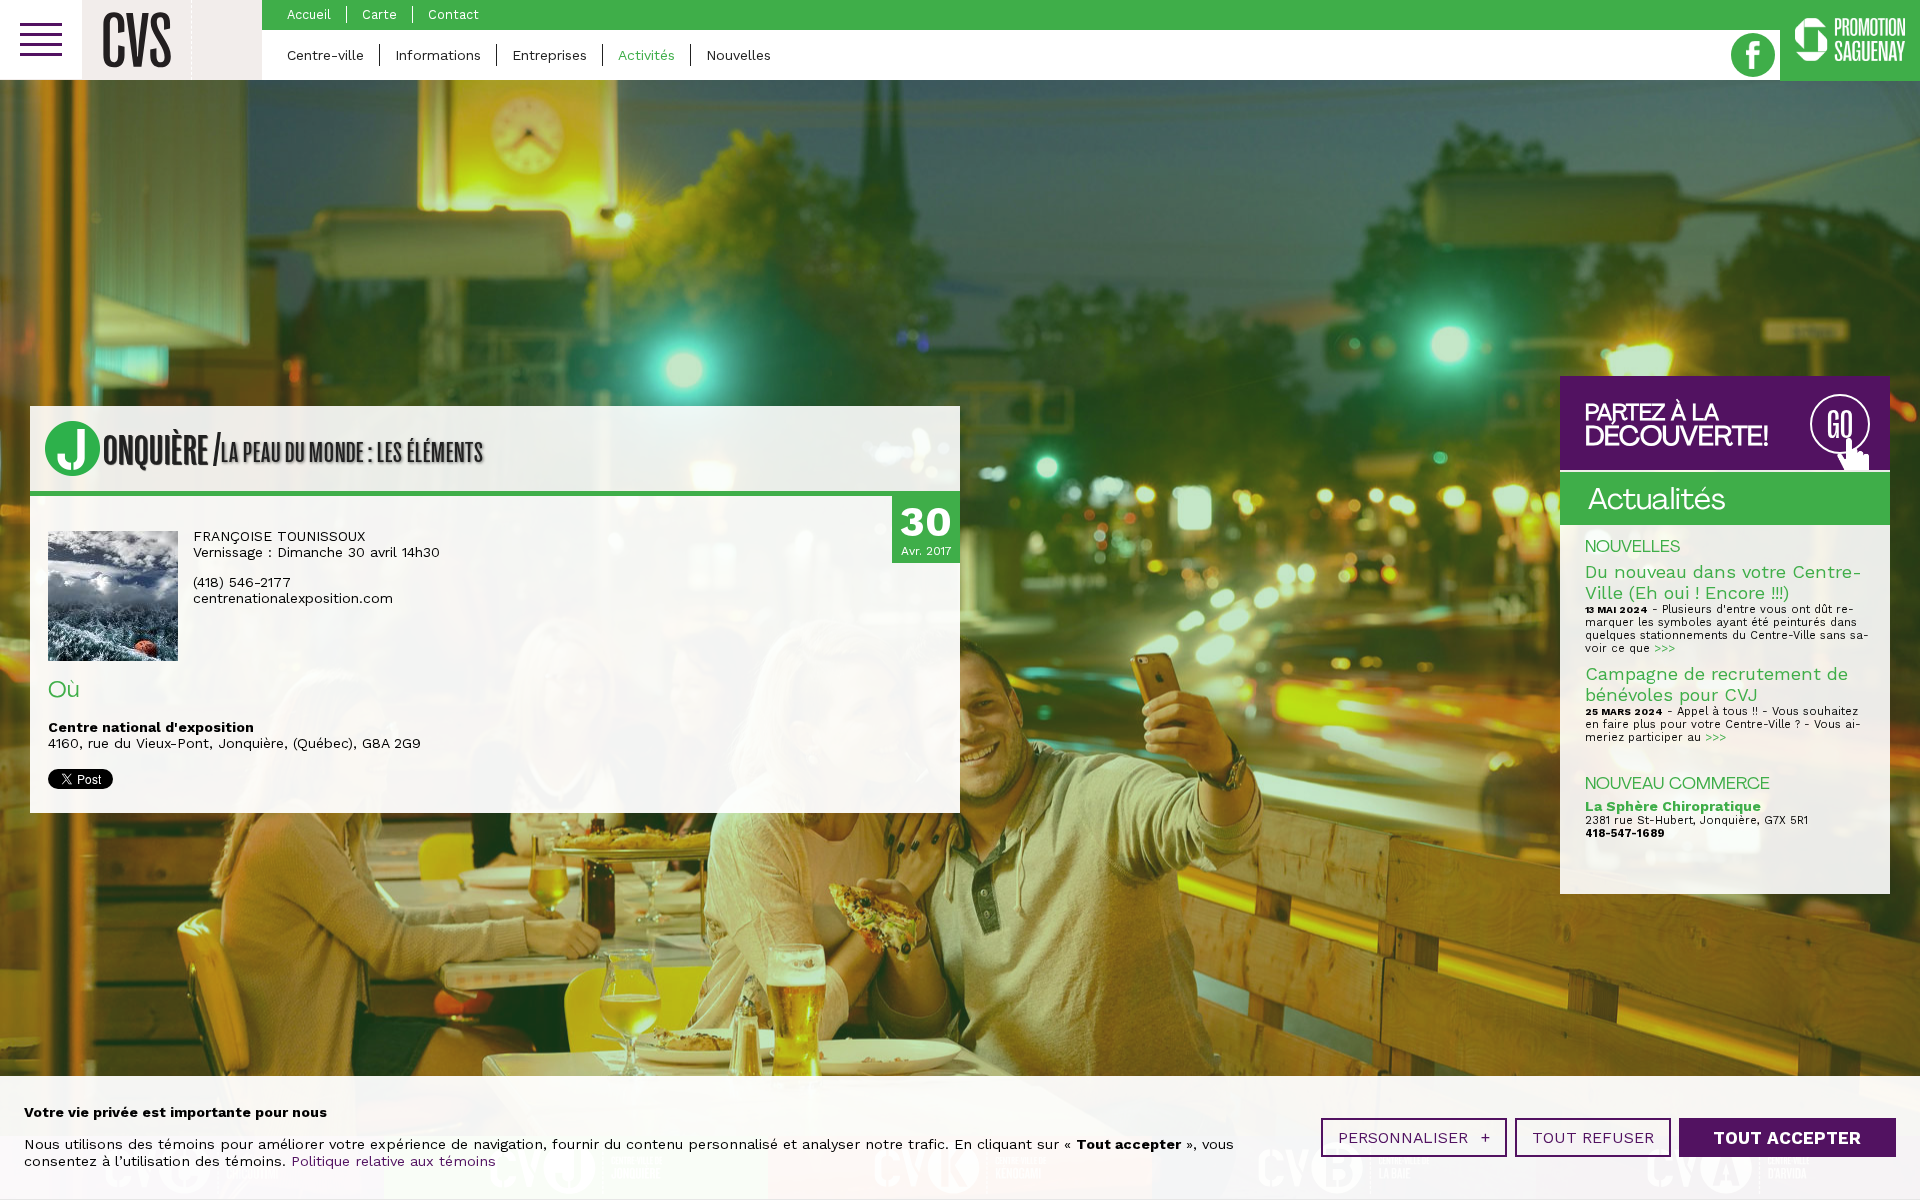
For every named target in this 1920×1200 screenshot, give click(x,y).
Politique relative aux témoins (393, 1161)
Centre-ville (325, 55)
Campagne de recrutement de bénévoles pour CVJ (1716, 684)
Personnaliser (1414, 1137)
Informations (438, 55)
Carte (379, 14)
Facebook (1753, 55)
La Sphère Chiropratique (1673, 806)
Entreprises (549, 55)
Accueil (309, 14)
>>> (1664, 648)
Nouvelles (738, 55)
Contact (453, 14)
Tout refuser (1593, 1137)
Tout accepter (1787, 1138)
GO (1840, 425)
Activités (646, 55)
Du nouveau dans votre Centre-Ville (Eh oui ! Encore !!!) (1723, 582)
